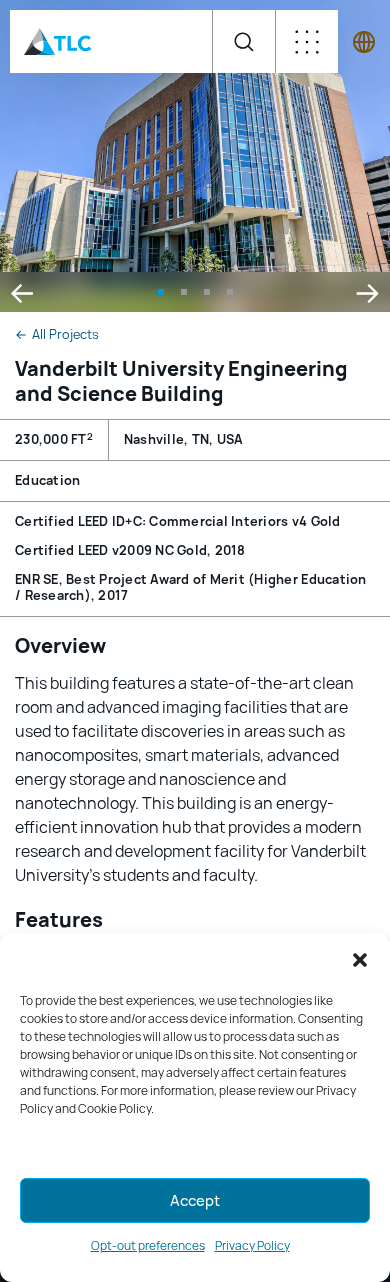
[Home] (58, 41)
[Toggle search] (243, 41)
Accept (195, 1201)
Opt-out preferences (148, 1246)
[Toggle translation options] (364, 42)
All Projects (57, 335)
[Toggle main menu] (306, 41)
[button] (360, 960)
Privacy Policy (252, 1246)
